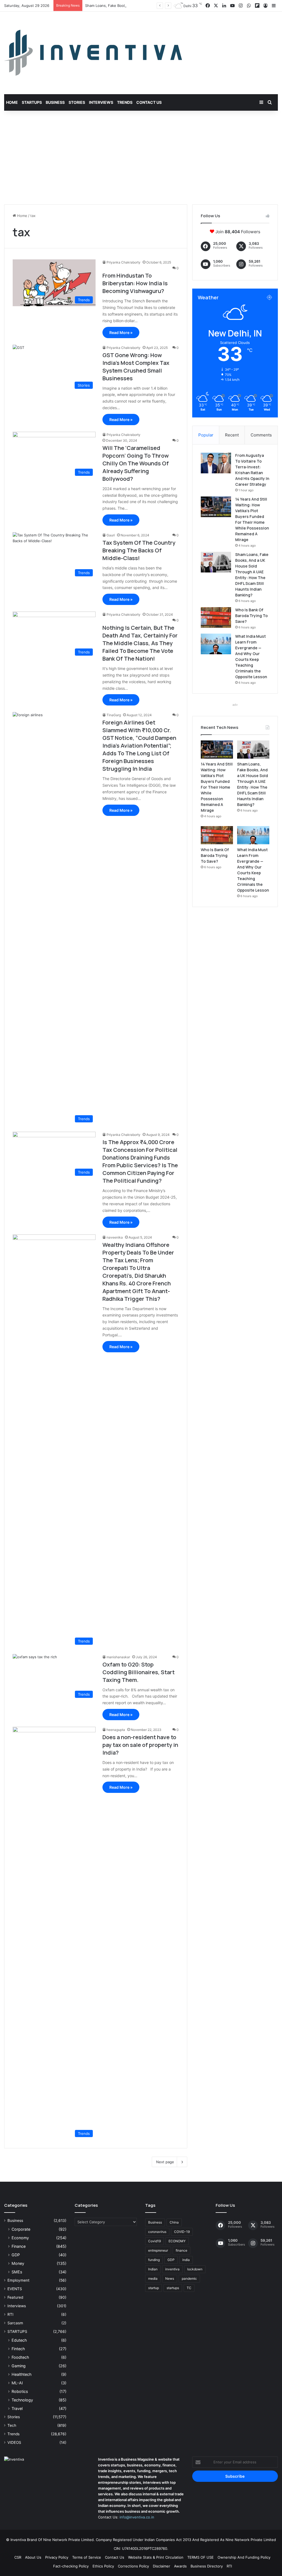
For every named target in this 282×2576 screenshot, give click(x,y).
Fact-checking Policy (71, 2566)
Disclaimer (162, 2566)
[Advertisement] (141, 158)
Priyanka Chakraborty (124, 262)
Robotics (20, 2391)
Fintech (18, 2349)
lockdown (195, 2269)
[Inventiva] (93, 53)
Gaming (19, 2366)
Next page (165, 2162)
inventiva (172, 2269)
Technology (22, 2400)
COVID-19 (182, 2232)
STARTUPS (17, 2331)
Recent (232, 435)
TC (189, 2288)
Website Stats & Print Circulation (156, 2557)
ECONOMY (177, 2241)
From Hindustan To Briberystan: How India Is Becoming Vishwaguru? (135, 283)
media (153, 2278)
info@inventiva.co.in (137, 2517)
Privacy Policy (57, 2557)
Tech (12, 2425)
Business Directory (207, 2566)
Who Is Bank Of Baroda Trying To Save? (251, 616)
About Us (33, 2557)
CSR (18, 2557)
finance (181, 2250)
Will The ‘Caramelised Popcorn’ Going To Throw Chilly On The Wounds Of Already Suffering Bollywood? (136, 463)
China (174, 2222)
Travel (17, 2408)
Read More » (121, 332)
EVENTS (15, 2289)
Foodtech (20, 2357)
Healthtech (21, 2374)
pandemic (189, 2278)
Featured (15, 2297)
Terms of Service (87, 2557)
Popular (206, 435)
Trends (125, 102)
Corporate (21, 2229)
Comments (261, 435)
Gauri (111, 535)
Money (18, 2263)
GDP (16, 2255)
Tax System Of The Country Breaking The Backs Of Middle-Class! (139, 550)
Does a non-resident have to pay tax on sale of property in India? (140, 1745)
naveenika (115, 1237)
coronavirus (157, 2232)
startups (173, 2288)
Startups (32, 102)
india (186, 2260)
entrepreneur (158, 2250)
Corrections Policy (133, 2566)
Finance (19, 2246)
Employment (18, 2280)
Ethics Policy (103, 2566)
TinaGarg (114, 715)
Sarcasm (15, 2323)
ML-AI (17, 2383)
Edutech (19, 2340)
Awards (180, 2566)
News (170, 2278)
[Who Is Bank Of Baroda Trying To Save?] (216, 617)
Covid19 (154, 2241)
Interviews (101, 102)
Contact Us (149, 102)
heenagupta (116, 1730)
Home (12, 102)
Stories (77, 102)
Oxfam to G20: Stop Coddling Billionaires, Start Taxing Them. (139, 1672)
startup (154, 2288)
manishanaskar (118, 1657)
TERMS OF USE (200, 2557)
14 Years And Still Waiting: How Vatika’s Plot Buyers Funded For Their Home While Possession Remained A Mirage (217, 787)
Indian (153, 2269)
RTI (10, 2314)
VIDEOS (14, 2442)
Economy (20, 2238)
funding (154, 2260)
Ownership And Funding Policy (244, 2557)
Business (55, 102)
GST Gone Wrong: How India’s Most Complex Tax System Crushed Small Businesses (136, 367)
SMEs (17, 2272)
